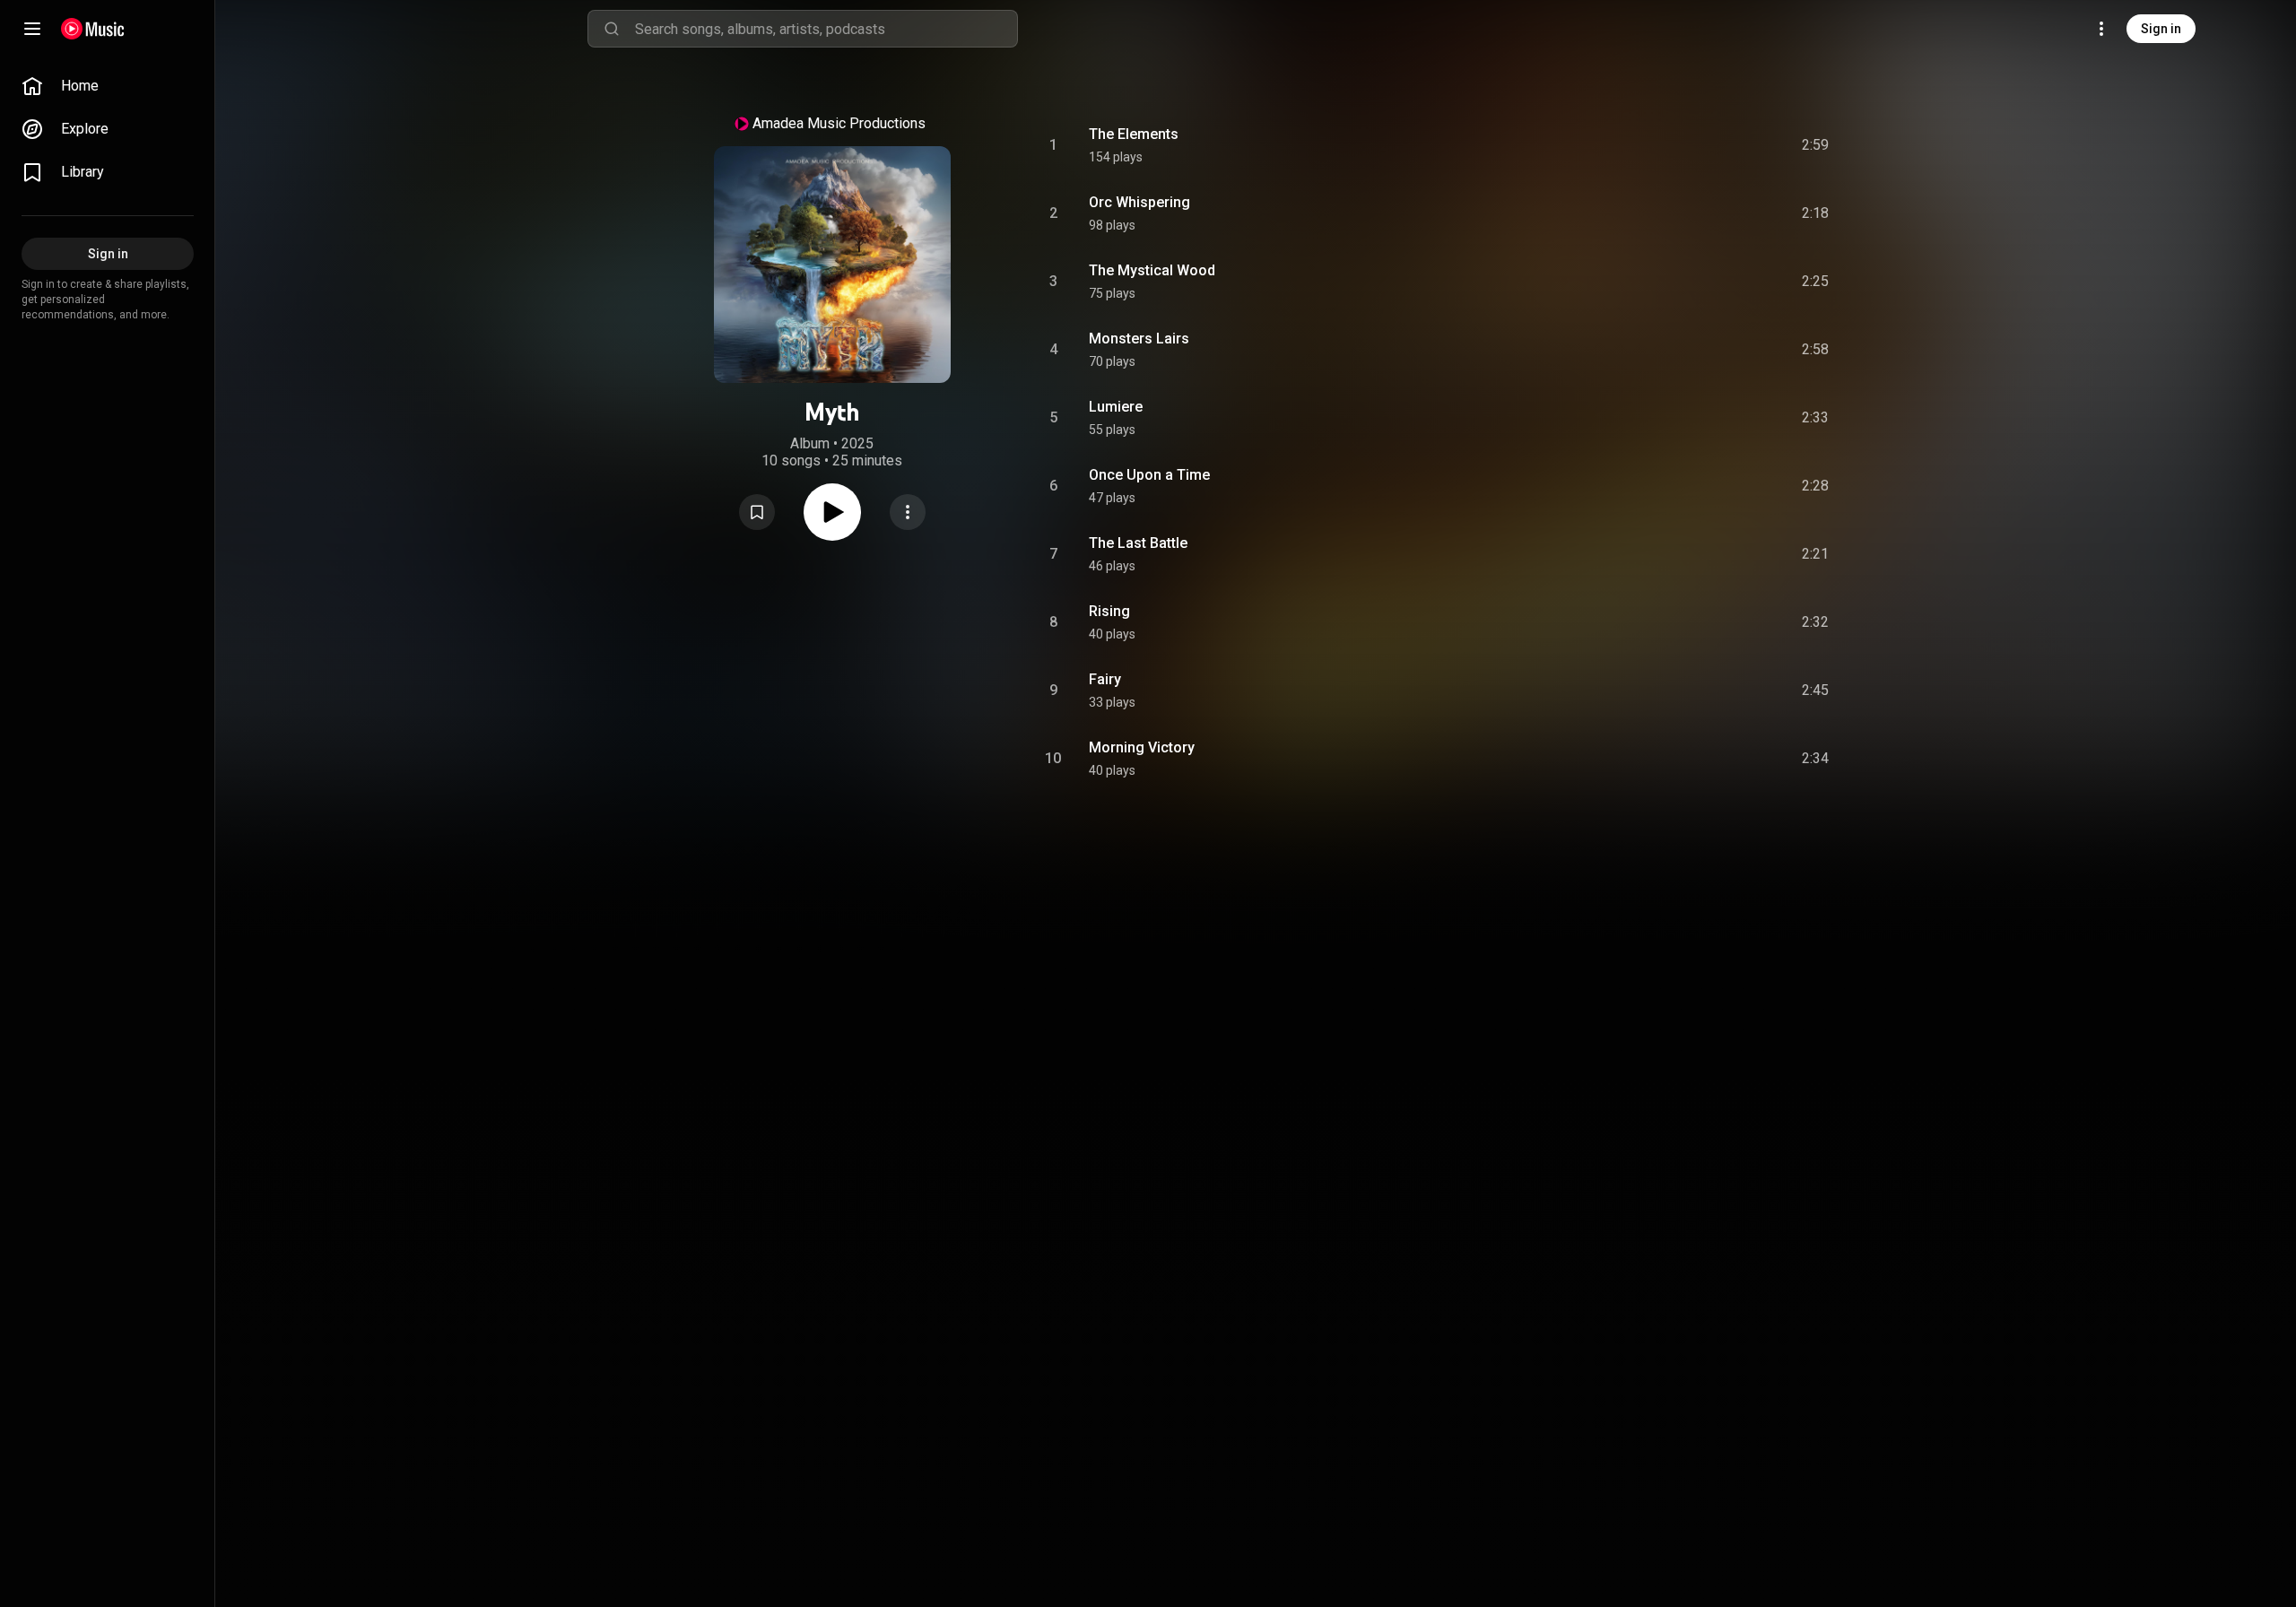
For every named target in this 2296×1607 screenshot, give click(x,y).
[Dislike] (1714, 145)
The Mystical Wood (1152, 270)
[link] (108, 86)
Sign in (2161, 29)
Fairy (1105, 679)
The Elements (1134, 134)
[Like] (1680, 145)
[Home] (93, 29)
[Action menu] (908, 512)
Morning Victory (1142, 747)
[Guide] (32, 29)
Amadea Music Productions (839, 123)
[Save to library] (757, 512)
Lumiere (1116, 407)
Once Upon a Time (1149, 475)
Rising (1109, 611)
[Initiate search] (612, 29)
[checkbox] (1816, 145)
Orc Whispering (1139, 202)
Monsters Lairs (1139, 339)
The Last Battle (1138, 543)
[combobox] (826, 29)
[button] (757, 512)
